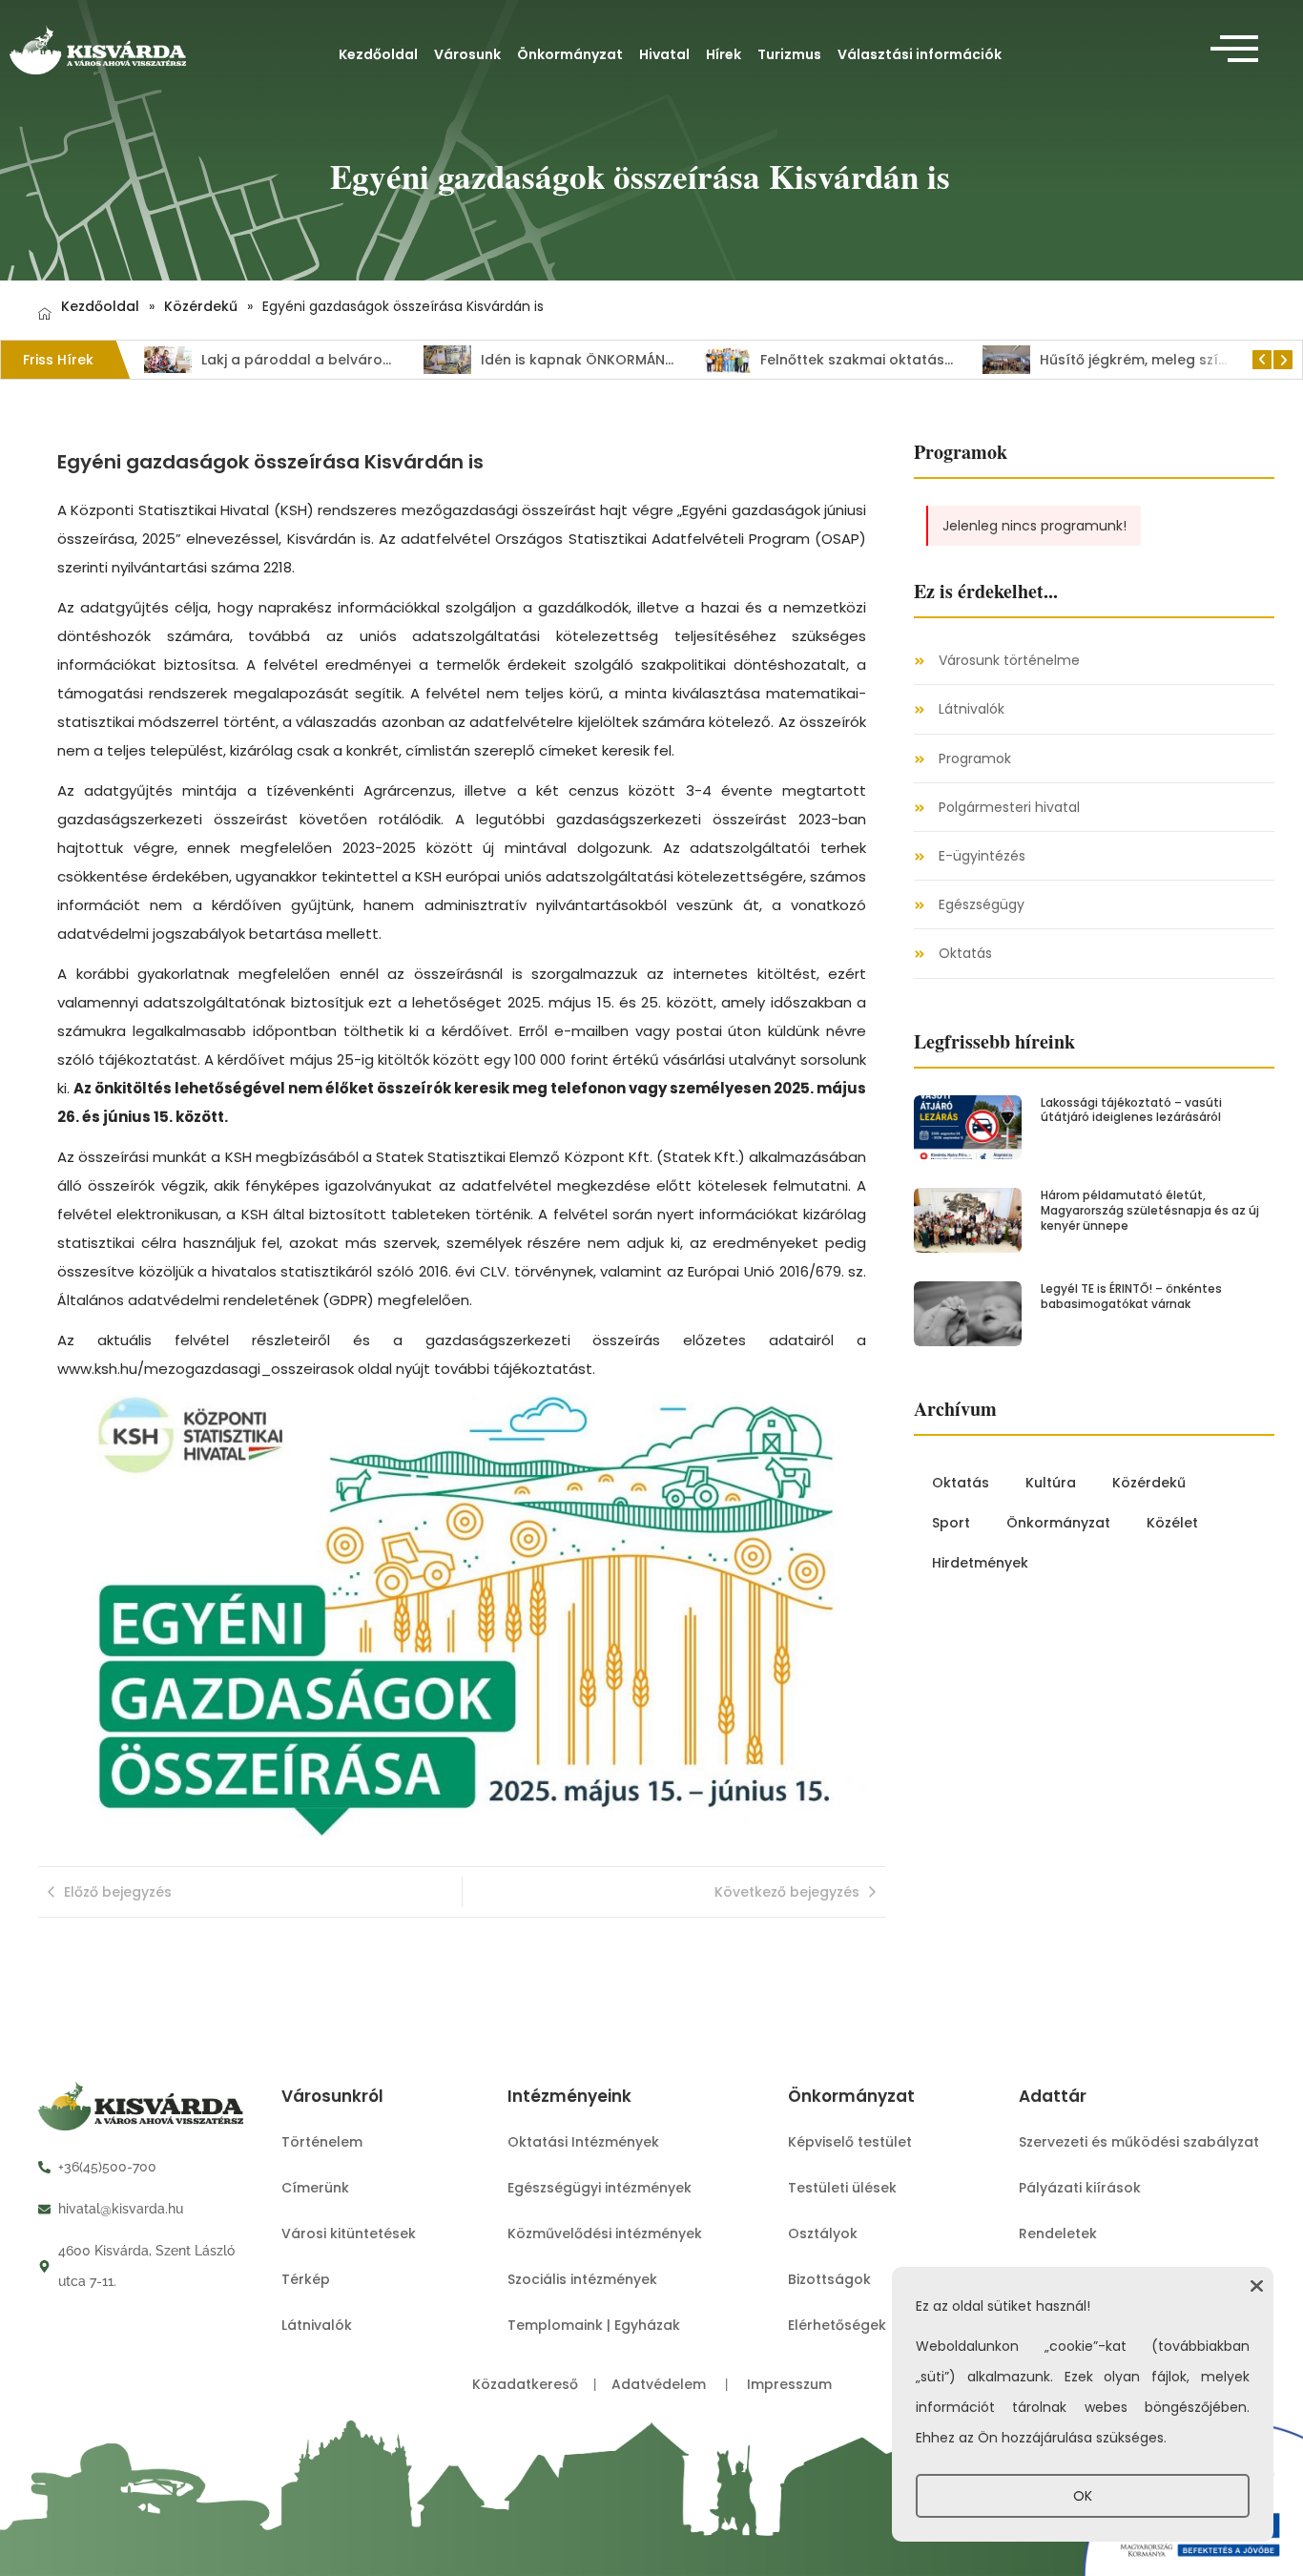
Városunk (467, 54)
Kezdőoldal (378, 54)
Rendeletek (1058, 2233)
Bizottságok (829, 2279)
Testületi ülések (842, 2188)
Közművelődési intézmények (605, 2233)
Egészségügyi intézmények (600, 2188)
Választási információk (920, 54)
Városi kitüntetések (349, 2233)
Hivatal (664, 54)
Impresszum (789, 2384)
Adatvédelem (661, 2384)
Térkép (306, 2279)
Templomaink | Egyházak (594, 2325)
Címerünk (315, 2188)
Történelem (322, 2142)
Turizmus (789, 54)
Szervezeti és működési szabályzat (1139, 2142)
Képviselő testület (850, 2142)
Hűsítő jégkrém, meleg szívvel (1081, 360)
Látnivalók (972, 709)
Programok (975, 759)
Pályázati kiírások (1080, 2188)
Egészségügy (982, 905)
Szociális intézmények (582, 2279)
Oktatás (965, 954)
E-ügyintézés (982, 856)
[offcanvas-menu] (1234, 50)
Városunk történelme (1009, 661)
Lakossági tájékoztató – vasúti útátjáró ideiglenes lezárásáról (1131, 1110)
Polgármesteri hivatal (1009, 808)
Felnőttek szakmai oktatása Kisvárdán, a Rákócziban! (884, 360)
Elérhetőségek (837, 2325)
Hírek (724, 54)
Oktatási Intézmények (583, 2142)
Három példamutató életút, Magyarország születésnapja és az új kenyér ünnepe (1150, 1210)
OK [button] (1083, 2496)
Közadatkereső (527, 2384)
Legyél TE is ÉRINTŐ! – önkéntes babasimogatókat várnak (1131, 1296)
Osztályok (823, 2233)
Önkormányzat (570, 54)
